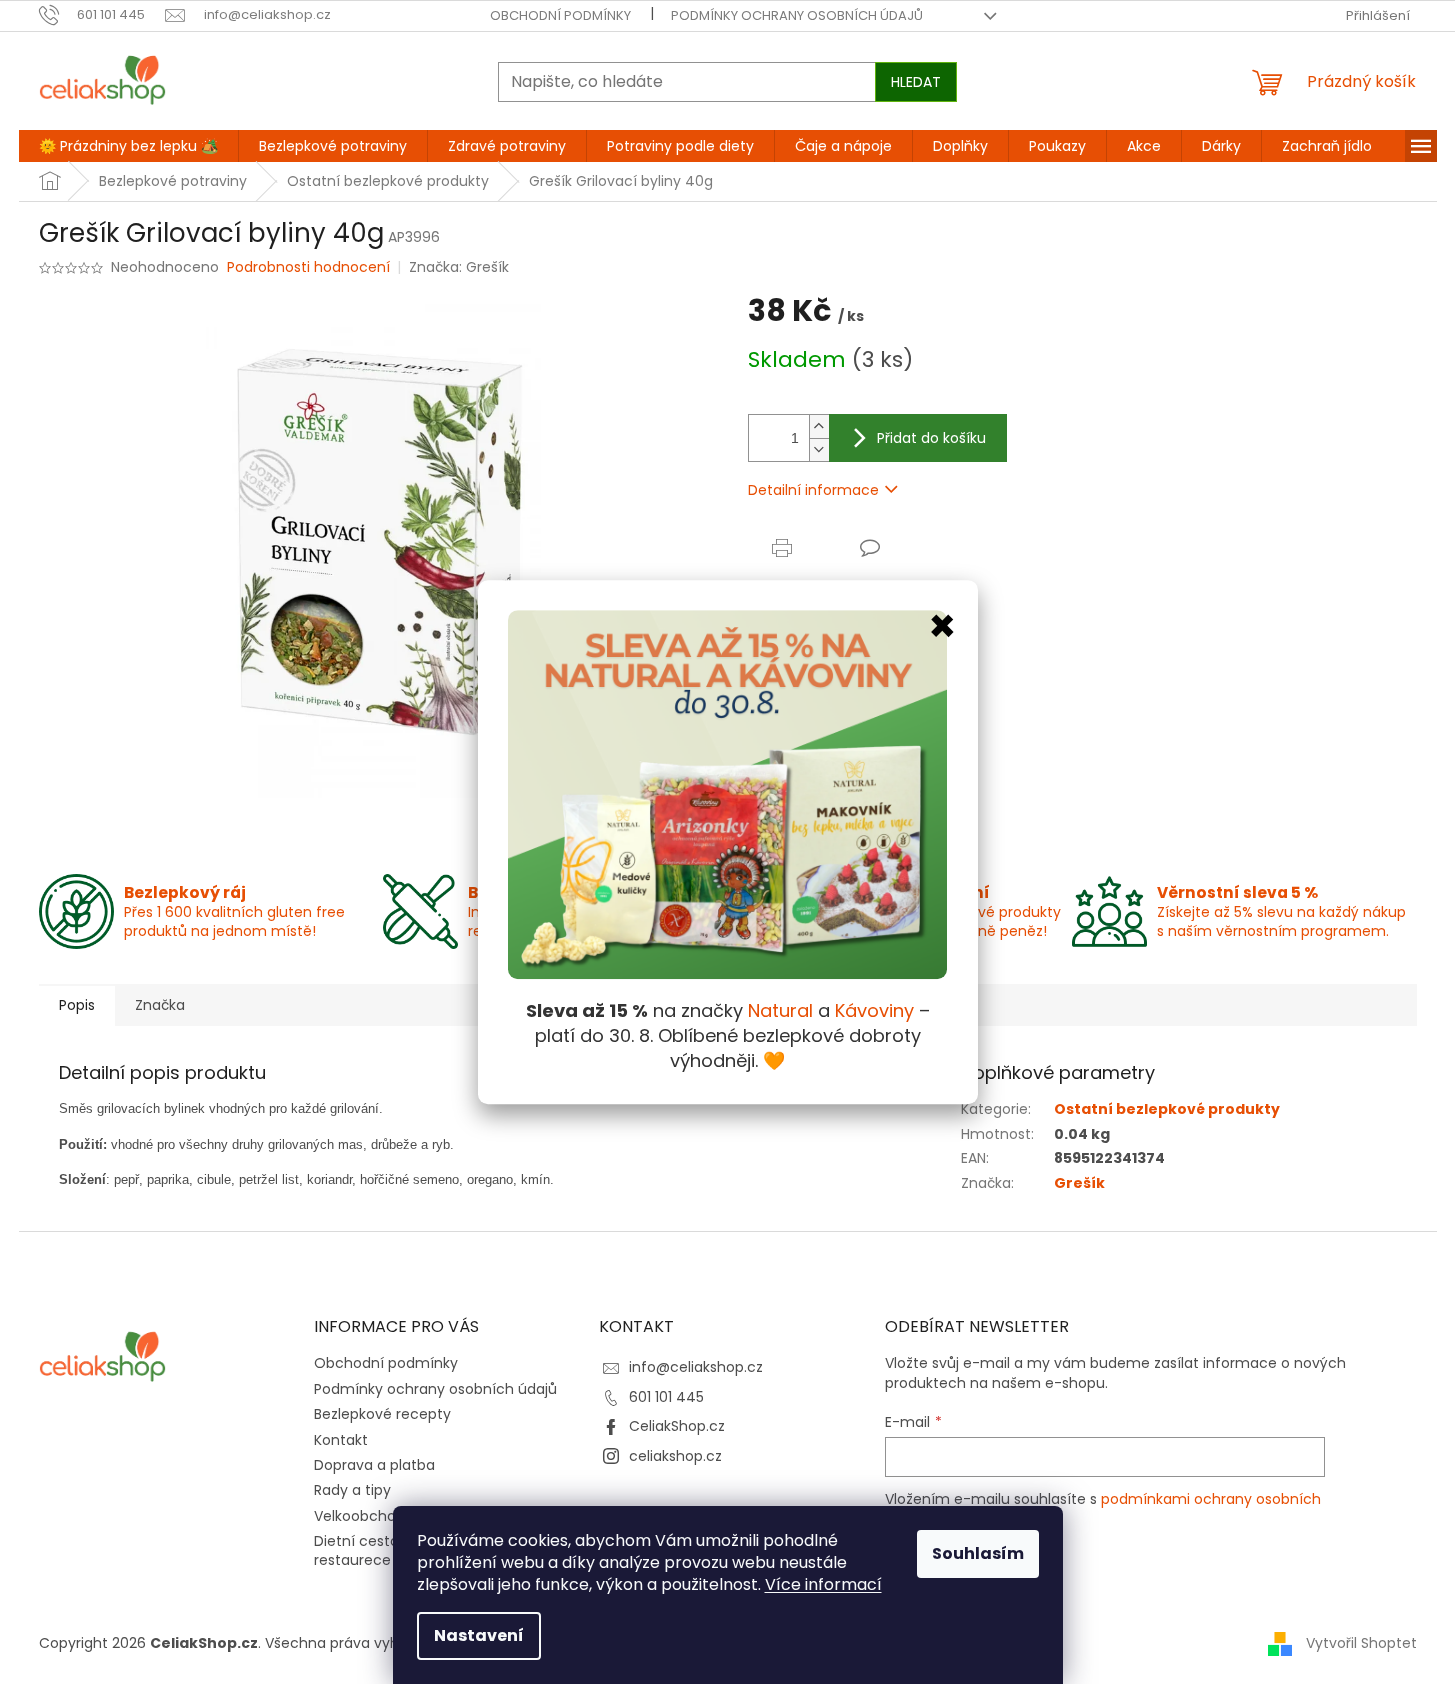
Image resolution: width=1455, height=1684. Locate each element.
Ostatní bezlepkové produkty (1167, 1109)
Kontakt (341, 1440)
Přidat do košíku (931, 438)
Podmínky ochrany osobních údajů (797, 15)
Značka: (459, 267)
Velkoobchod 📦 (370, 1516)
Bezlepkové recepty (382, 1414)
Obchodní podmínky (560, 15)
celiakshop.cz (675, 1456)
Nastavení (479, 1635)
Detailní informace (813, 490)
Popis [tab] (77, 1005)
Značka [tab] (160, 1005)
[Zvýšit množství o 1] (819, 426)
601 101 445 (666, 1397)
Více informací (823, 1584)
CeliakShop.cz (677, 1426)
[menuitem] (128, 146)
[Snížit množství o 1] (819, 449)
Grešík (1079, 1183)
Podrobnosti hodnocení (308, 267)
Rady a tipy (352, 1490)
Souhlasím (978, 1553)
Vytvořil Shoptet (1361, 1642)
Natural (780, 1010)
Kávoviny (874, 1010)
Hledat (916, 82)
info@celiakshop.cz (696, 1367)
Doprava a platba (374, 1465)
